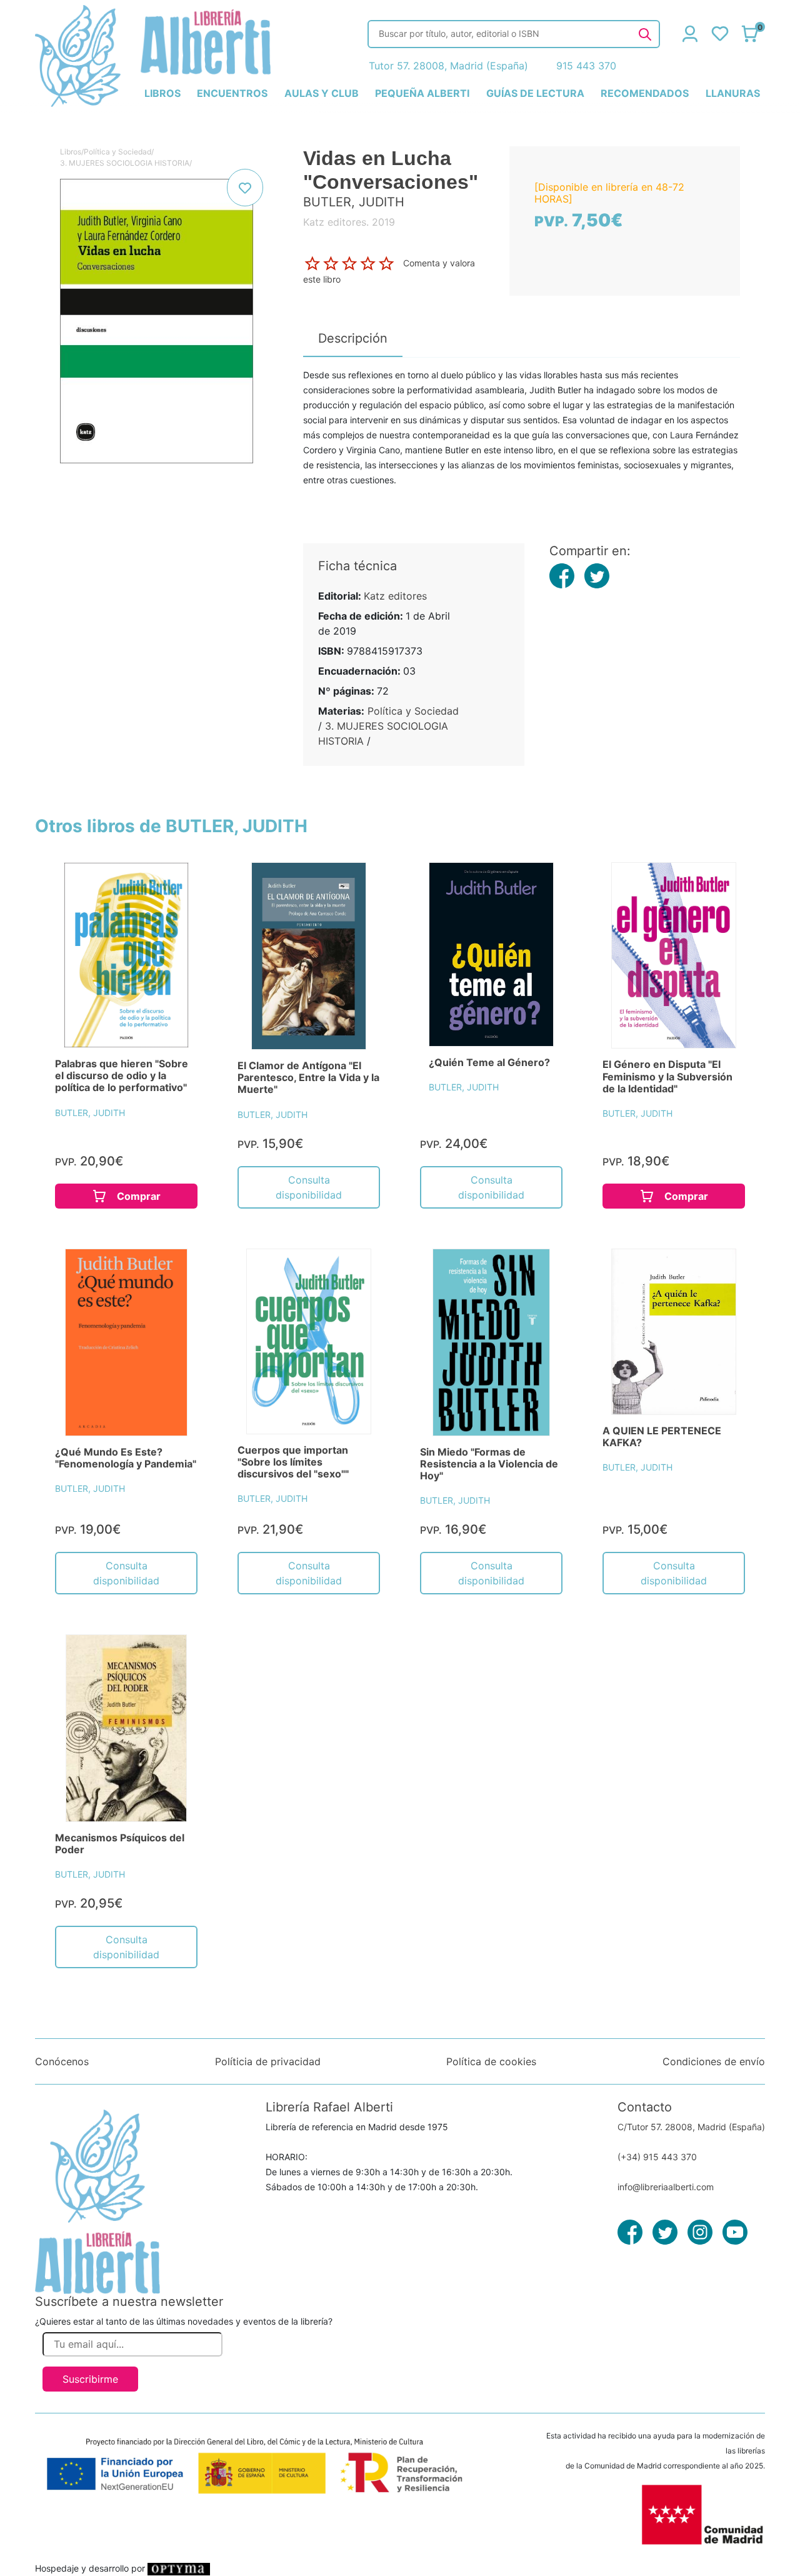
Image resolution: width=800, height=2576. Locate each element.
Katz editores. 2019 (349, 222)
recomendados (645, 93)
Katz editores (395, 596)
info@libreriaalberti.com (666, 2187)
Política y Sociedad (117, 152)
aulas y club (322, 93)
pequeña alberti (422, 93)
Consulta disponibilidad (309, 1187)
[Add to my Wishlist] (245, 188)
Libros (71, 152)
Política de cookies (491, 2061)
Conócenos (62, 2061)
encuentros (232, 93)
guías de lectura (535, 93)
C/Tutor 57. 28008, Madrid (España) (691, 2127)
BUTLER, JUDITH (90, 1113)
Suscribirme (90, 2379)
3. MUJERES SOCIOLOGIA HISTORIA (125, 163)
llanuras (733, 93)
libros (162, 93)
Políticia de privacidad (268, 2061)
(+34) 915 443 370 (657, 2157)
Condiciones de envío (714, 2061)
